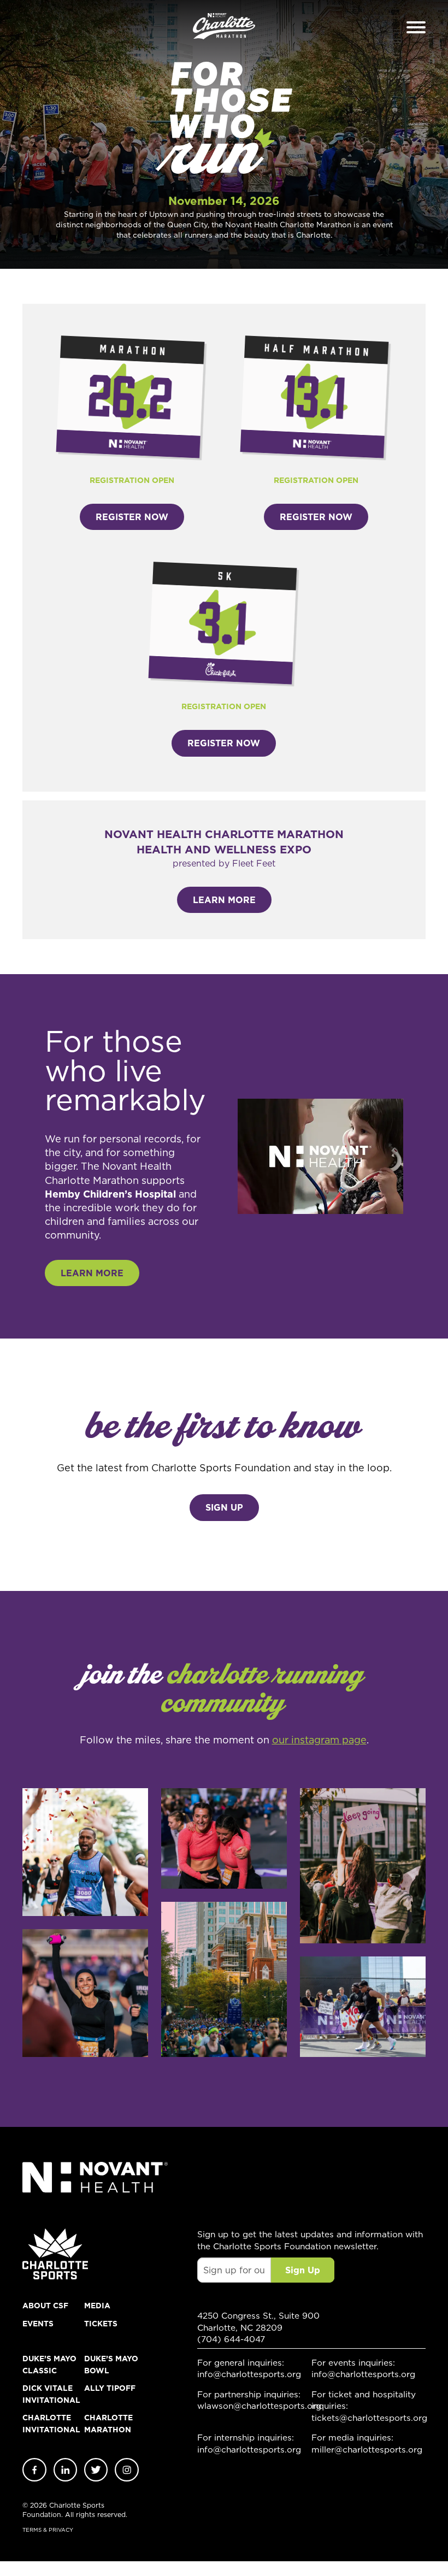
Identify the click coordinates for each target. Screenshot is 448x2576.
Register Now (132, 517)
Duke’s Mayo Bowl (111, 2365)
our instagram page (319, 1740)
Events (38, 2324)
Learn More (224, 900)
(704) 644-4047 (231, 2339)
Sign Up (224, 1507)
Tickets (101, 2324)
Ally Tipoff (110, 2388)
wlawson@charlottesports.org (254, 2406)
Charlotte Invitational (51, 2424)
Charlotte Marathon (108, 2424)
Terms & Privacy (48, 2530)
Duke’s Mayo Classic (49, 2365)
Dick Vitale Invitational (51, 2394)
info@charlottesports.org (249, 2374)
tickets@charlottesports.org (369, 2418)
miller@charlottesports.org (367, 2450)
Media (97, 2306)
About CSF (45, 2306)
